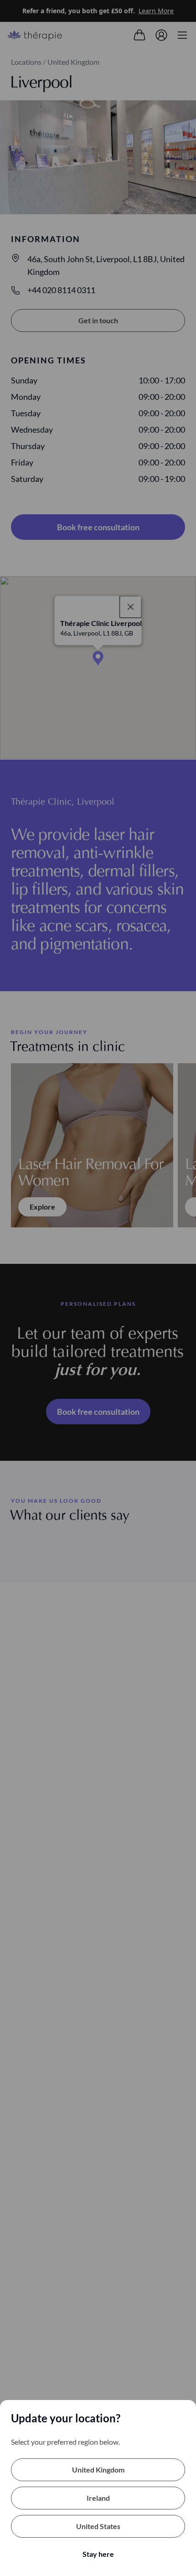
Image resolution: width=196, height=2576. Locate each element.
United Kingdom (98, 2470)
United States (98, 2526)
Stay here (98, 2554)
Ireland (98, 2498)
